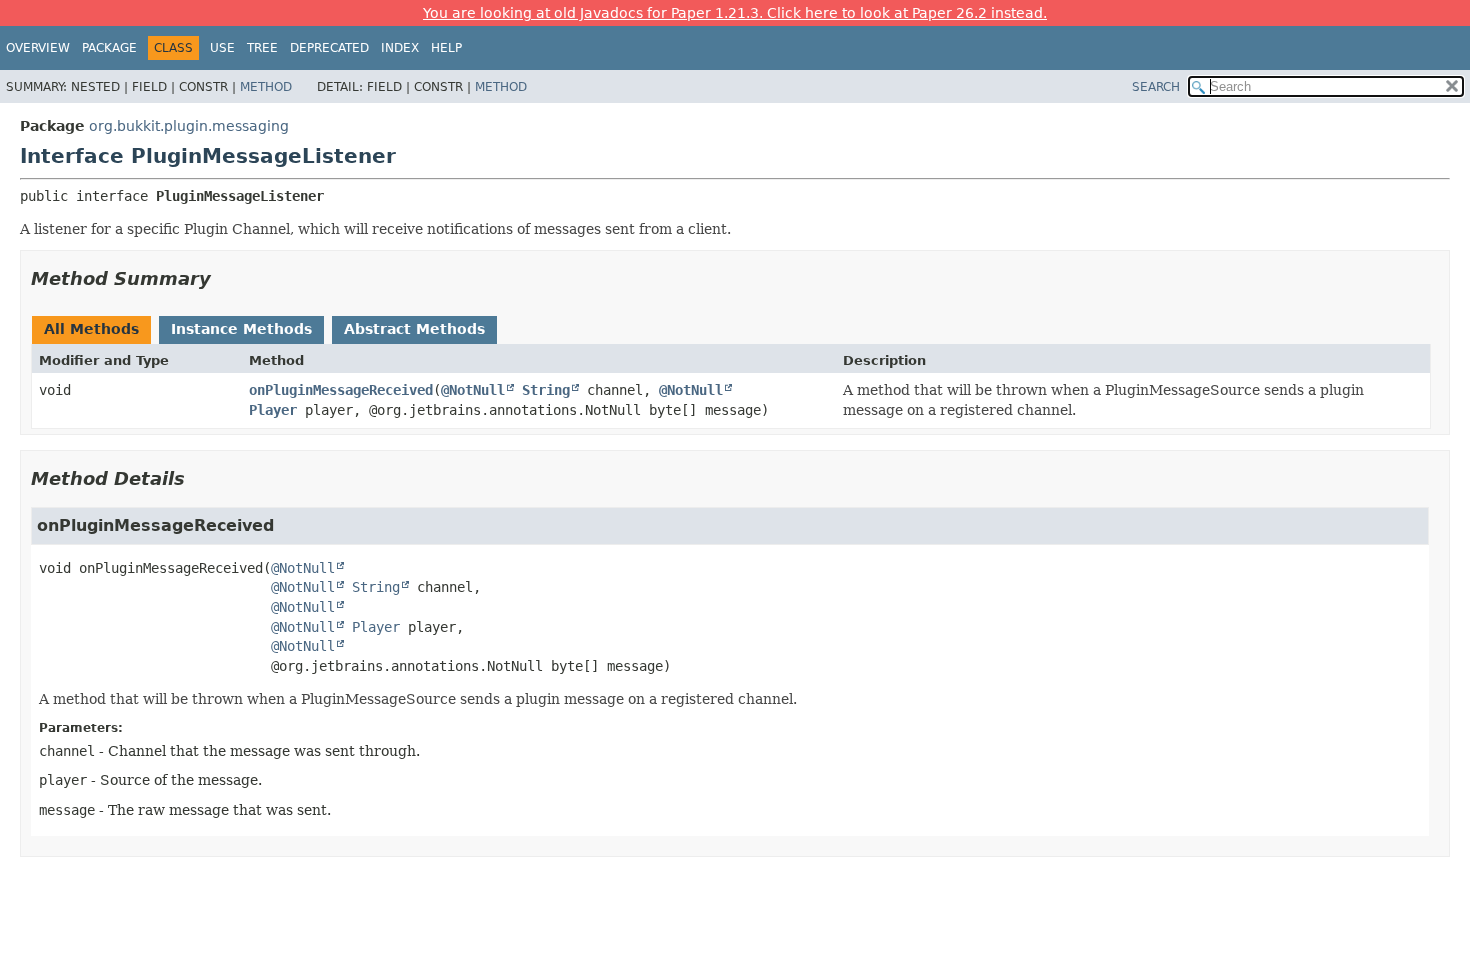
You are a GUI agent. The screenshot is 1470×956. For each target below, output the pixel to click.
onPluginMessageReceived (341, 390)
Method (266, 87)
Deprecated (329, 48)
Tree (262, 48)
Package (109, 48)
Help (446, 48)
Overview (38, 48)
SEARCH (1156, 87)
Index (400, 48)
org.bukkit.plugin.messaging (189, 126)
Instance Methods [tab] (241, 329)
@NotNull (473, 390)
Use (222, 48)
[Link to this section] (225, 278)
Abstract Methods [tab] (414, 329)
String (546, 390)
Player (273, 410)
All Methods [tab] (91, 329)
